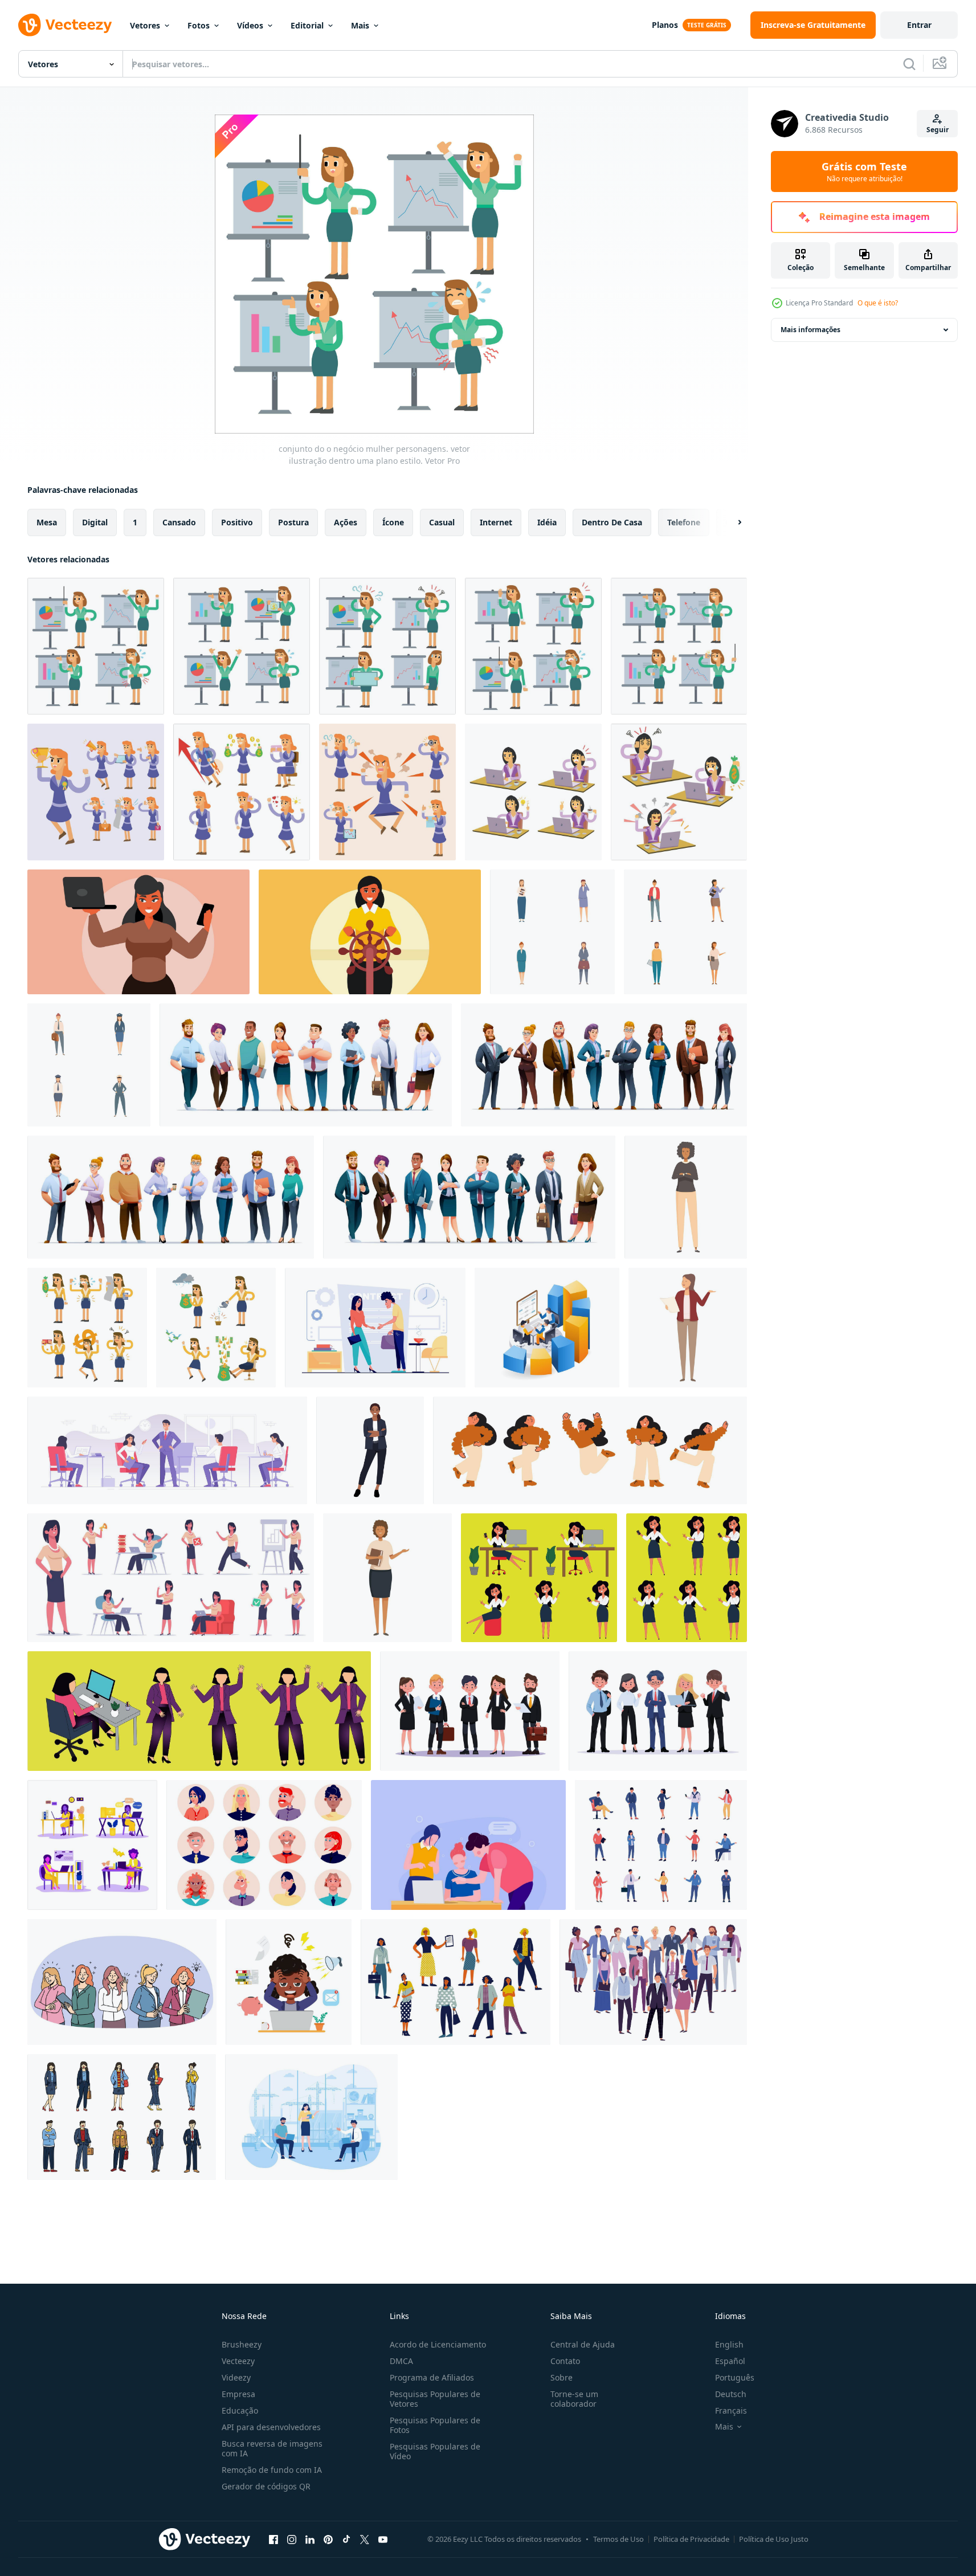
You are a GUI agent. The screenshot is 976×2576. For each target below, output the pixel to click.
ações (346, 522)
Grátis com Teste (864, 172)
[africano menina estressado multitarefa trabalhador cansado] (289, 1982)
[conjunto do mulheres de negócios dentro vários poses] (552, 932)
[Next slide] (730, 522)
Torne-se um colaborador (574, 2399)
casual (442, 522)
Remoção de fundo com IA (272, 2470)
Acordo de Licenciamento (438, 2344)
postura (293, 522)
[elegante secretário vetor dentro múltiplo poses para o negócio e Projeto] (539, 1578)
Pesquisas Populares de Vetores (435, 2399)
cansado (179, 522)
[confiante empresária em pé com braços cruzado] (686, 1197)
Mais (360, 25)
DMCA (401, 2361)
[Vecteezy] (65, 25)
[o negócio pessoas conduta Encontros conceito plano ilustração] (311, 2117)
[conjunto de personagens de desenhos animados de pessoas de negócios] (306, 1065)
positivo (237, 522)
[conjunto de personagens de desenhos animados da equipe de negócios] (171, 1197)
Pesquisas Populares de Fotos (435, 2425)
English (729, 2344)
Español (730, 2361)
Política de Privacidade (691, 2539)
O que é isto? (878, 303)
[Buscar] (909, 64)
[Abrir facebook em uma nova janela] (273, 2539)
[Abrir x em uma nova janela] (365, 2539)
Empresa (238, 2394)
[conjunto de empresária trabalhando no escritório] (92, 1845)
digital (95, 522)
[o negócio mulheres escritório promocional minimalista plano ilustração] (468, 1845)
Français (731, 2410)
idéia (547, 522)
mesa (47, 522)
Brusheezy (242, 2344)
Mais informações (810, 330)
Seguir (938, 130)
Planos (665, 25)
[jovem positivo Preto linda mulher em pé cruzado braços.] (370, 1450)
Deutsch (731, 2394)
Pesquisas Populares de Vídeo (435, 2451)
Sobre (561, 2377)
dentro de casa (612, 522)
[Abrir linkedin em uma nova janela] (310, 2539)
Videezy (236, 2377)
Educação (240, 2410)
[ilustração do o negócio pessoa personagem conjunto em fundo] (122, 2117)
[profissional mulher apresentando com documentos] (387, 1578)
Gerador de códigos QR (266, 2486)
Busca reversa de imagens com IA (272, 2448)
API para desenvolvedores (271, 2427)
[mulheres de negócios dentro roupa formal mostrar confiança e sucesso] (122, 1982)
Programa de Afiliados (432, 2377)
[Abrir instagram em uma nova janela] (292, 2539)
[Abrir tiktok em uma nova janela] (346, 2539)
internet (496, 522)
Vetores (145, 25)
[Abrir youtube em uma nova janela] (383, 2539)
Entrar (919, 25)
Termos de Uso (618, 2539)
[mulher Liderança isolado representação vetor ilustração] (138, 932)
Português (735, 2377)
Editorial (307, 25)
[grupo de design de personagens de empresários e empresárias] (604, 1065)
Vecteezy (238, 2361)
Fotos (199, 25)
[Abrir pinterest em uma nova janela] (328, 2539)
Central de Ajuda (583, 2344)
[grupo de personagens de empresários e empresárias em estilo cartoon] (469, 1197)
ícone (393, 522)
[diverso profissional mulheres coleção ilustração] (89, 1065)
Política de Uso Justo (774, 2539)
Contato (565, 2361)
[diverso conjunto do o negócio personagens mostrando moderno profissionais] (685, 932)
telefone (684, 522)
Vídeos (250, 25)
